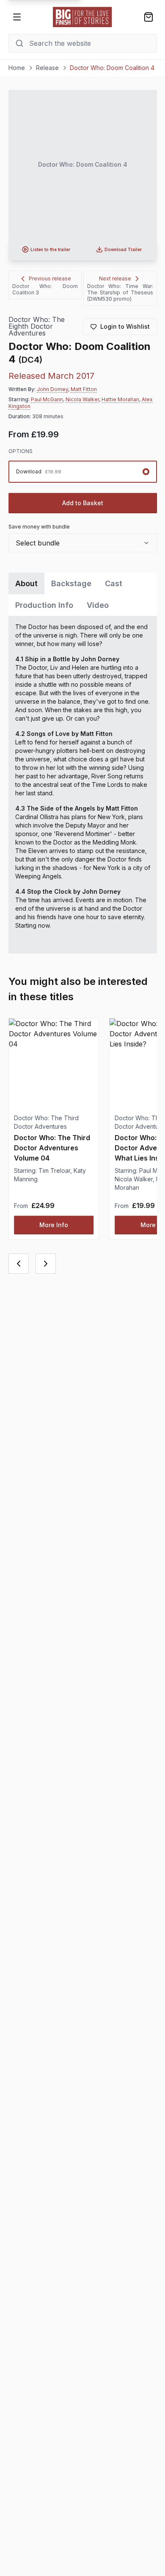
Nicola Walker (82, 399)
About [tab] (26, 583)
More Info (54, 1225)
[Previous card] (19, 1264)
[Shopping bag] (148, 17)
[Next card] (46, 1264)
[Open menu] (17, 17)
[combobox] (83, 543)
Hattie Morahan (120, 399)
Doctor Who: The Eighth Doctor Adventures (37, 326)
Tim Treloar (54, 1171)
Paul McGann (47, 399)
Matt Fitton (84, 389)
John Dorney (52, 389)
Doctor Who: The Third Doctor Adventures (46, 1122)
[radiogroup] (83, 472)
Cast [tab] (114, 583)
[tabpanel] (83, 785)
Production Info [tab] (44, 605)
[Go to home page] (82, 17)
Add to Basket (83, 503)
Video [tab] (98, 605)
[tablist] (83, 594)
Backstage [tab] (71, 583)
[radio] (83, 472)
